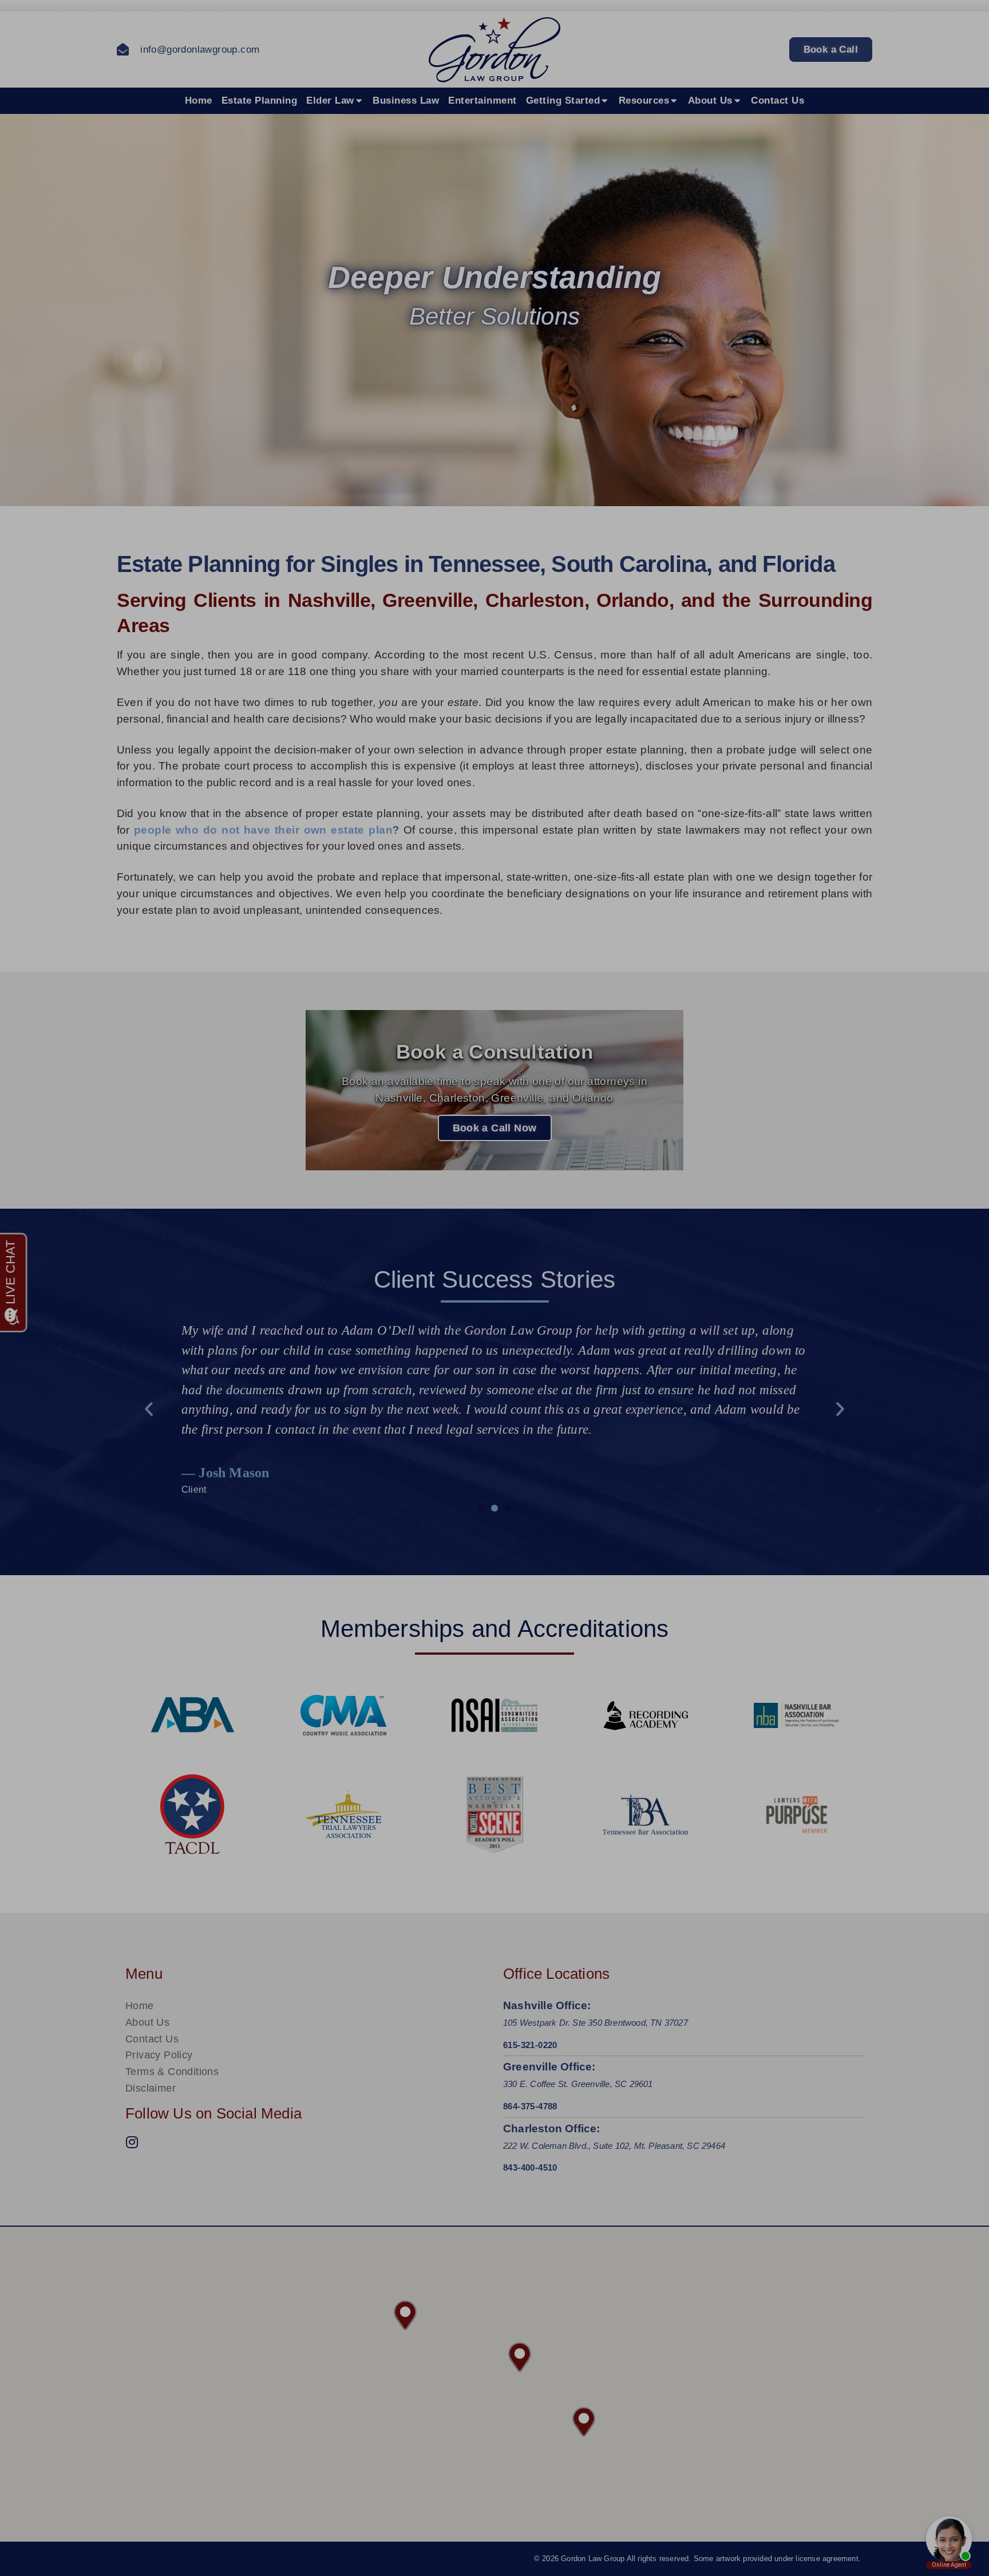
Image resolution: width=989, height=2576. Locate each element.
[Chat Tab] (494, 1288)
